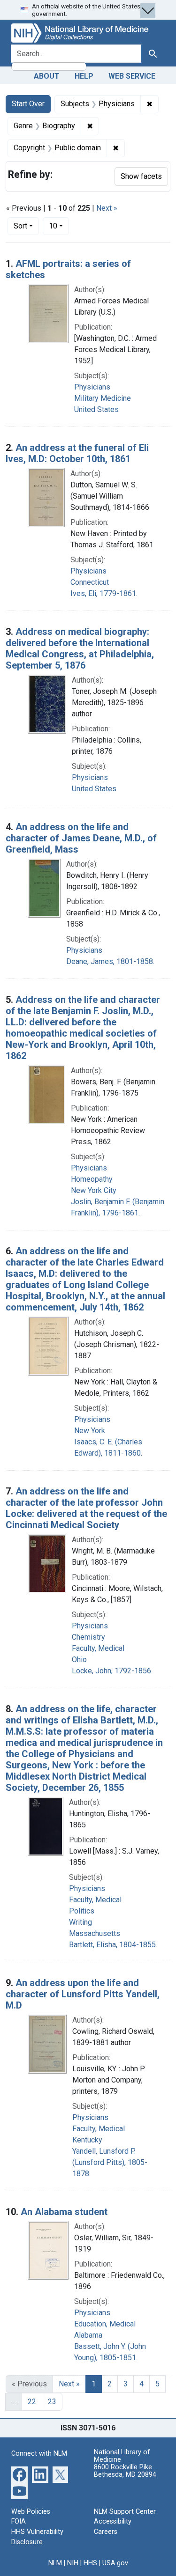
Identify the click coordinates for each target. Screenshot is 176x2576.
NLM (55, 2563)
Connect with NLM (39, 2454)
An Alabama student (64, 2212)
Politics (82, 1911)
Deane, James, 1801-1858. (110, 961)
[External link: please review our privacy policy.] (19, 2474)
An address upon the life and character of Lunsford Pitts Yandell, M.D (83, 1994)
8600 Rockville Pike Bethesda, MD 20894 (125, 2471)
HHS (90, 2563)
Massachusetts (95, 1933)
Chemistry (88, 1637)
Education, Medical (105, 2324)
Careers (106, 2532)
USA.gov (115, 2563)
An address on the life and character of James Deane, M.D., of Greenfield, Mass (81, 838)
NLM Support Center (125, 2512)
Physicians (92, 387)
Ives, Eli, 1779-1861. (104, 593)
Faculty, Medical (98, 1648)
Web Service (132, 76)
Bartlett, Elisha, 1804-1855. (113, 1945)
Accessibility (113, 2521)
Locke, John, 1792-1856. (112, 1671)
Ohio (79, 1660)
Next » (107, 208)
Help (84, 76)
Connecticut (90, 582)
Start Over (28, 104)
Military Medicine (103, 398)
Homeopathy (92, 1179)
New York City (94, 1190)
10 (59, 226)
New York (90, 1431)
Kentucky (87, 2140)
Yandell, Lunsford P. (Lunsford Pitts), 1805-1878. (110, 2162)
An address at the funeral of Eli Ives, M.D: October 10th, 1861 (77, 453)
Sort (20, 226)
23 (52, 2402)
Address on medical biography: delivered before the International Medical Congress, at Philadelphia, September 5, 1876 (80, 648)
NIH (73, 2563)
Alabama (88, 2335)
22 (32, 2402)
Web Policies (31, 2512)
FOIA (19, 2521)
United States (96, 409)
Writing (80, 1922)
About (47, 76)
